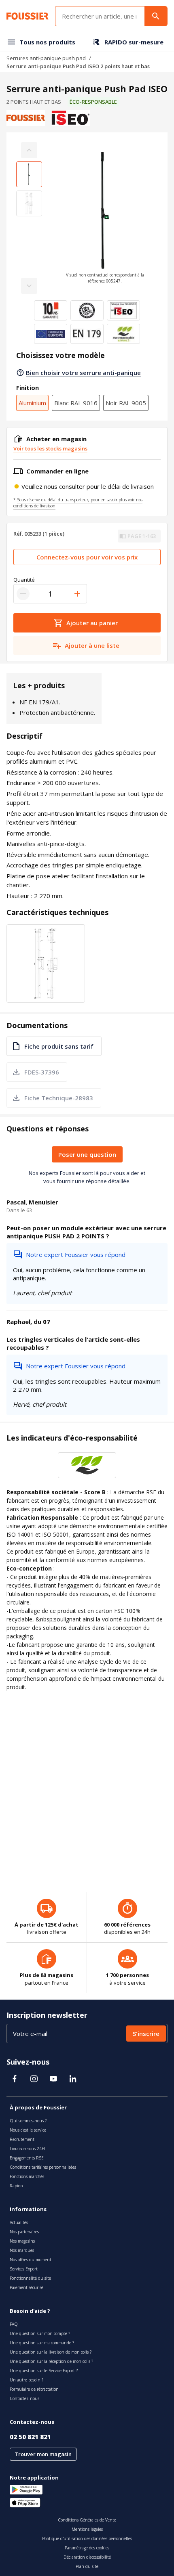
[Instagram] (34, 2079)
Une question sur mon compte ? (40, 2333)
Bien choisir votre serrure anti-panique (83, 373)
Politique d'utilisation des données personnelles (87, 2538)
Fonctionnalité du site (30, 2278)
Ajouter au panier (92, 623)
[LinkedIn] (73, 2079)
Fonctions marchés (27, 2176)
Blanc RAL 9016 (76, 403)
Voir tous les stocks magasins (50, 448)
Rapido (16, 2186)
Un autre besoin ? (27, 2380)
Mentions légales (87, 2529)
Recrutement (22, 2139)
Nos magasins (22, 2241)
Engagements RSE (27, 2158)
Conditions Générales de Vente (87, 2520)
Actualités (19, 2222)
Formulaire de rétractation (34, 2389)
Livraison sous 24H (27, 2149)
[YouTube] (53, 2079)
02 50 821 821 (30, 2437)
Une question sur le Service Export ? (44, 2371)
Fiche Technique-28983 (59, 1098)
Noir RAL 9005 (126, 403)
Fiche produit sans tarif (59, 1046)
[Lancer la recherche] (156, 16)
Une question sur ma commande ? (42, 2343)
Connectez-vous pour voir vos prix (87, 557)
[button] (105, 218)
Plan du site (87, 2566)
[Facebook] (15, 2079)
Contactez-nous (24, 2398)
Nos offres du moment (31, 2260)
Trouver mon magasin (43, 2454)
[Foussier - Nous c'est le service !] (28, 16)
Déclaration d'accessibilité (87, 2557)
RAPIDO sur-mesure (134, 42)
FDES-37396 (42, 1072)
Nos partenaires (24, 2232)
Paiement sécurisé (27, 2287)
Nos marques (22, 2250)
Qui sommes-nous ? (28, 2121)
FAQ (14, 2324)
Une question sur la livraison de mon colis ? (51, 2352)
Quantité (24, 580)
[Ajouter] (77, 594)
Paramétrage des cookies (87, 2548)
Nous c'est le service (28, 2130)
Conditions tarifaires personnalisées (43, 2167)
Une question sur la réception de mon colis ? (51, 2361)
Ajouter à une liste (92, 645)
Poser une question (87, 1154)
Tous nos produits (47, 42)
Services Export (24, 2269)
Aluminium (32, 403)
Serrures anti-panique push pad (46, 58)
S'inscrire (146, 2034)
